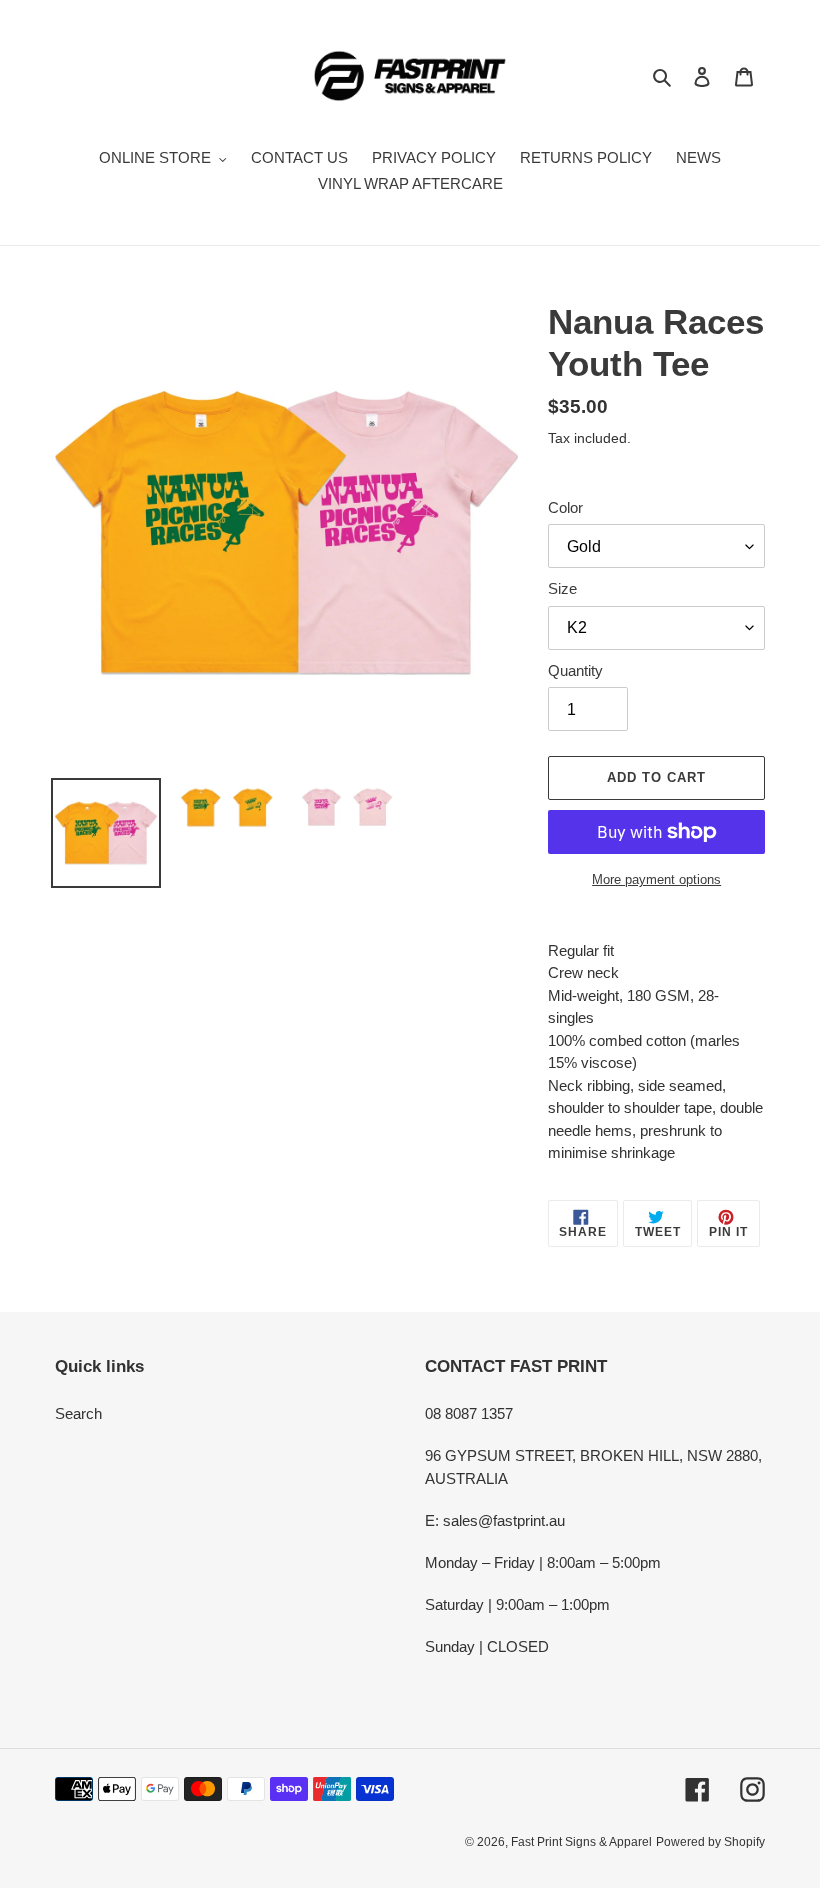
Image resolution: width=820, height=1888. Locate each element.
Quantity (575, 670)
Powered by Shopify (710, 1842)
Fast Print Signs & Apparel (581, 1842)
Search (78, 1413)
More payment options (656, 879)
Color (565, 507)
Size (562, 588)
